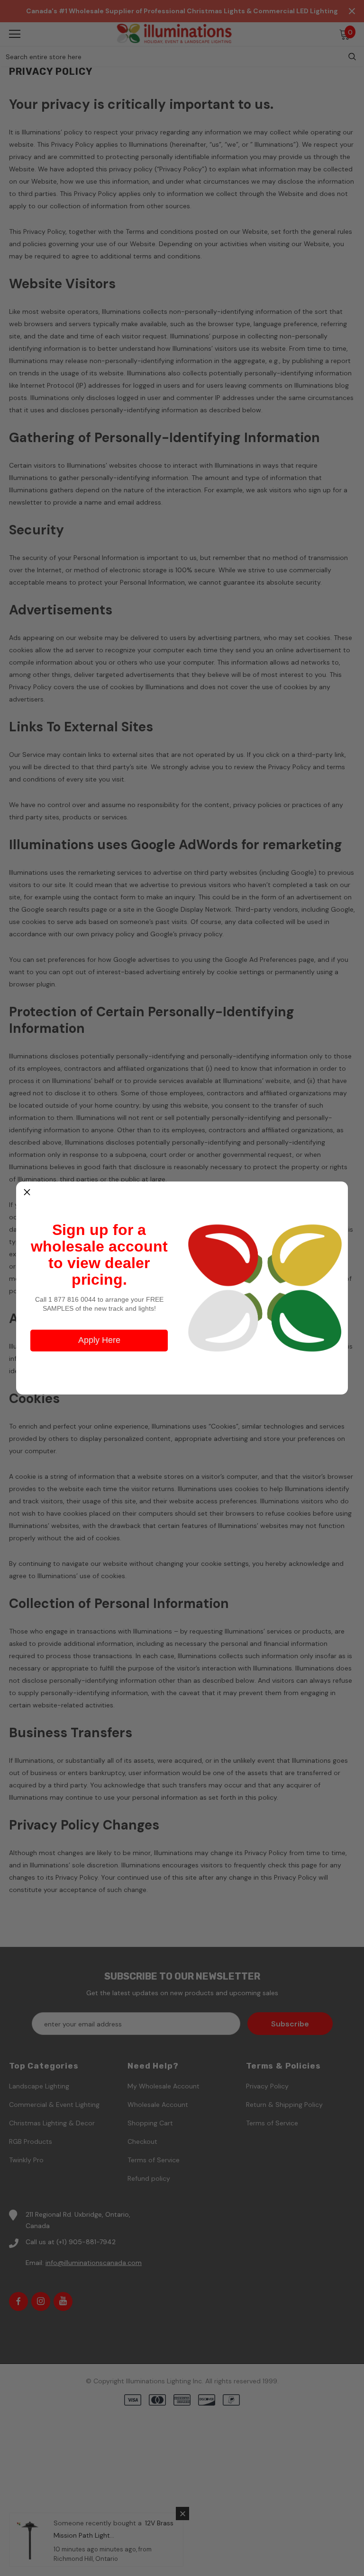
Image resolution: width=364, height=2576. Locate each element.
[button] (27, 1192)
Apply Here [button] (99, 1340)
